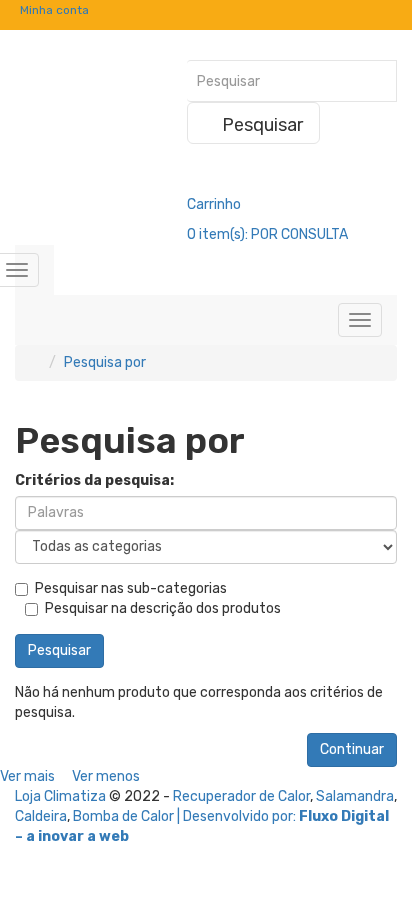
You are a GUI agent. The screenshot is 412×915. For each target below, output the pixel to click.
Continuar (352, 749)
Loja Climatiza (60, 796)
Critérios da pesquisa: (94, 480)
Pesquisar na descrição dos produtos (163, 608)
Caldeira (41, 816)
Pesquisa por (105, 362)
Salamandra (355, 796)
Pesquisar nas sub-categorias (131, 588)
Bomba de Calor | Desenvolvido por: (186, 816)
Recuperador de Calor (241, 796)
